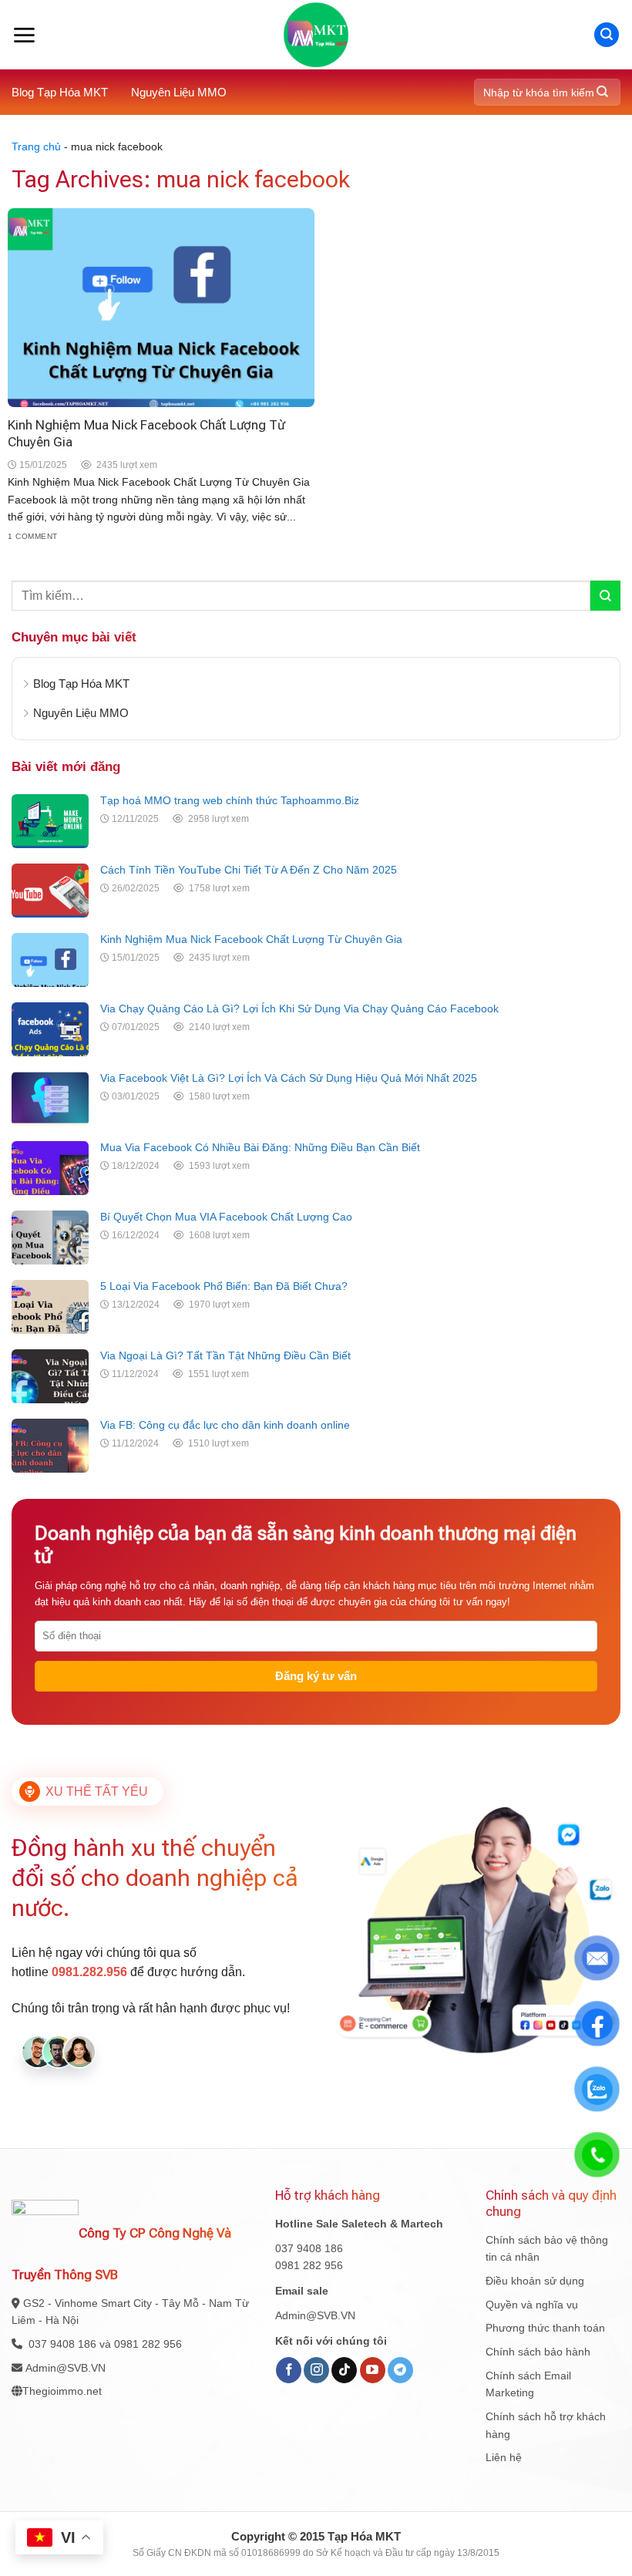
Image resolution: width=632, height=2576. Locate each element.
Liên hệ (504, 2457)
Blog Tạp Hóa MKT (60, 92)
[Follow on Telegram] (400, 2370)
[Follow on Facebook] (289, 2370)
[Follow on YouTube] (373, 2370)
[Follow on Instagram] (316, 2370)
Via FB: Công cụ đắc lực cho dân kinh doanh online (225, 1425)
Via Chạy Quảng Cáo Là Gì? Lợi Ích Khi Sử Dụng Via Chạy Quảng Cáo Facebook (299, 1009)
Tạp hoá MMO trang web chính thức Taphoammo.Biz (230, 800)
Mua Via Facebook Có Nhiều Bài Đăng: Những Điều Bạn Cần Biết (260, 1147)
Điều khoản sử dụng (535, 2281)
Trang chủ (36, 146)
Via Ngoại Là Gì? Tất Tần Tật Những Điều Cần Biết (225, 1355)
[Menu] (24, 35)
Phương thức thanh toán (545, 2328)
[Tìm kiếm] (607, 35)
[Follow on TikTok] (344, 2370)
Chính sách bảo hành (538, 2352)
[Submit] (602, 92)
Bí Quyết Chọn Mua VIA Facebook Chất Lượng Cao (226, 1217)
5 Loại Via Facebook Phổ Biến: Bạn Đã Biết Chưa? (224, 1286)
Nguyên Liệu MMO (179, 92)
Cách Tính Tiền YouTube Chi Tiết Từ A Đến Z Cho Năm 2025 (249, 870)
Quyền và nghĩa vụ (532, 2305)
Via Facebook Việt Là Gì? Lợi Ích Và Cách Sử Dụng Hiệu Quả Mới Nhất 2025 (289, 1078)
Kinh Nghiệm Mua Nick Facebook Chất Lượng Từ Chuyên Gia (251, 939)
